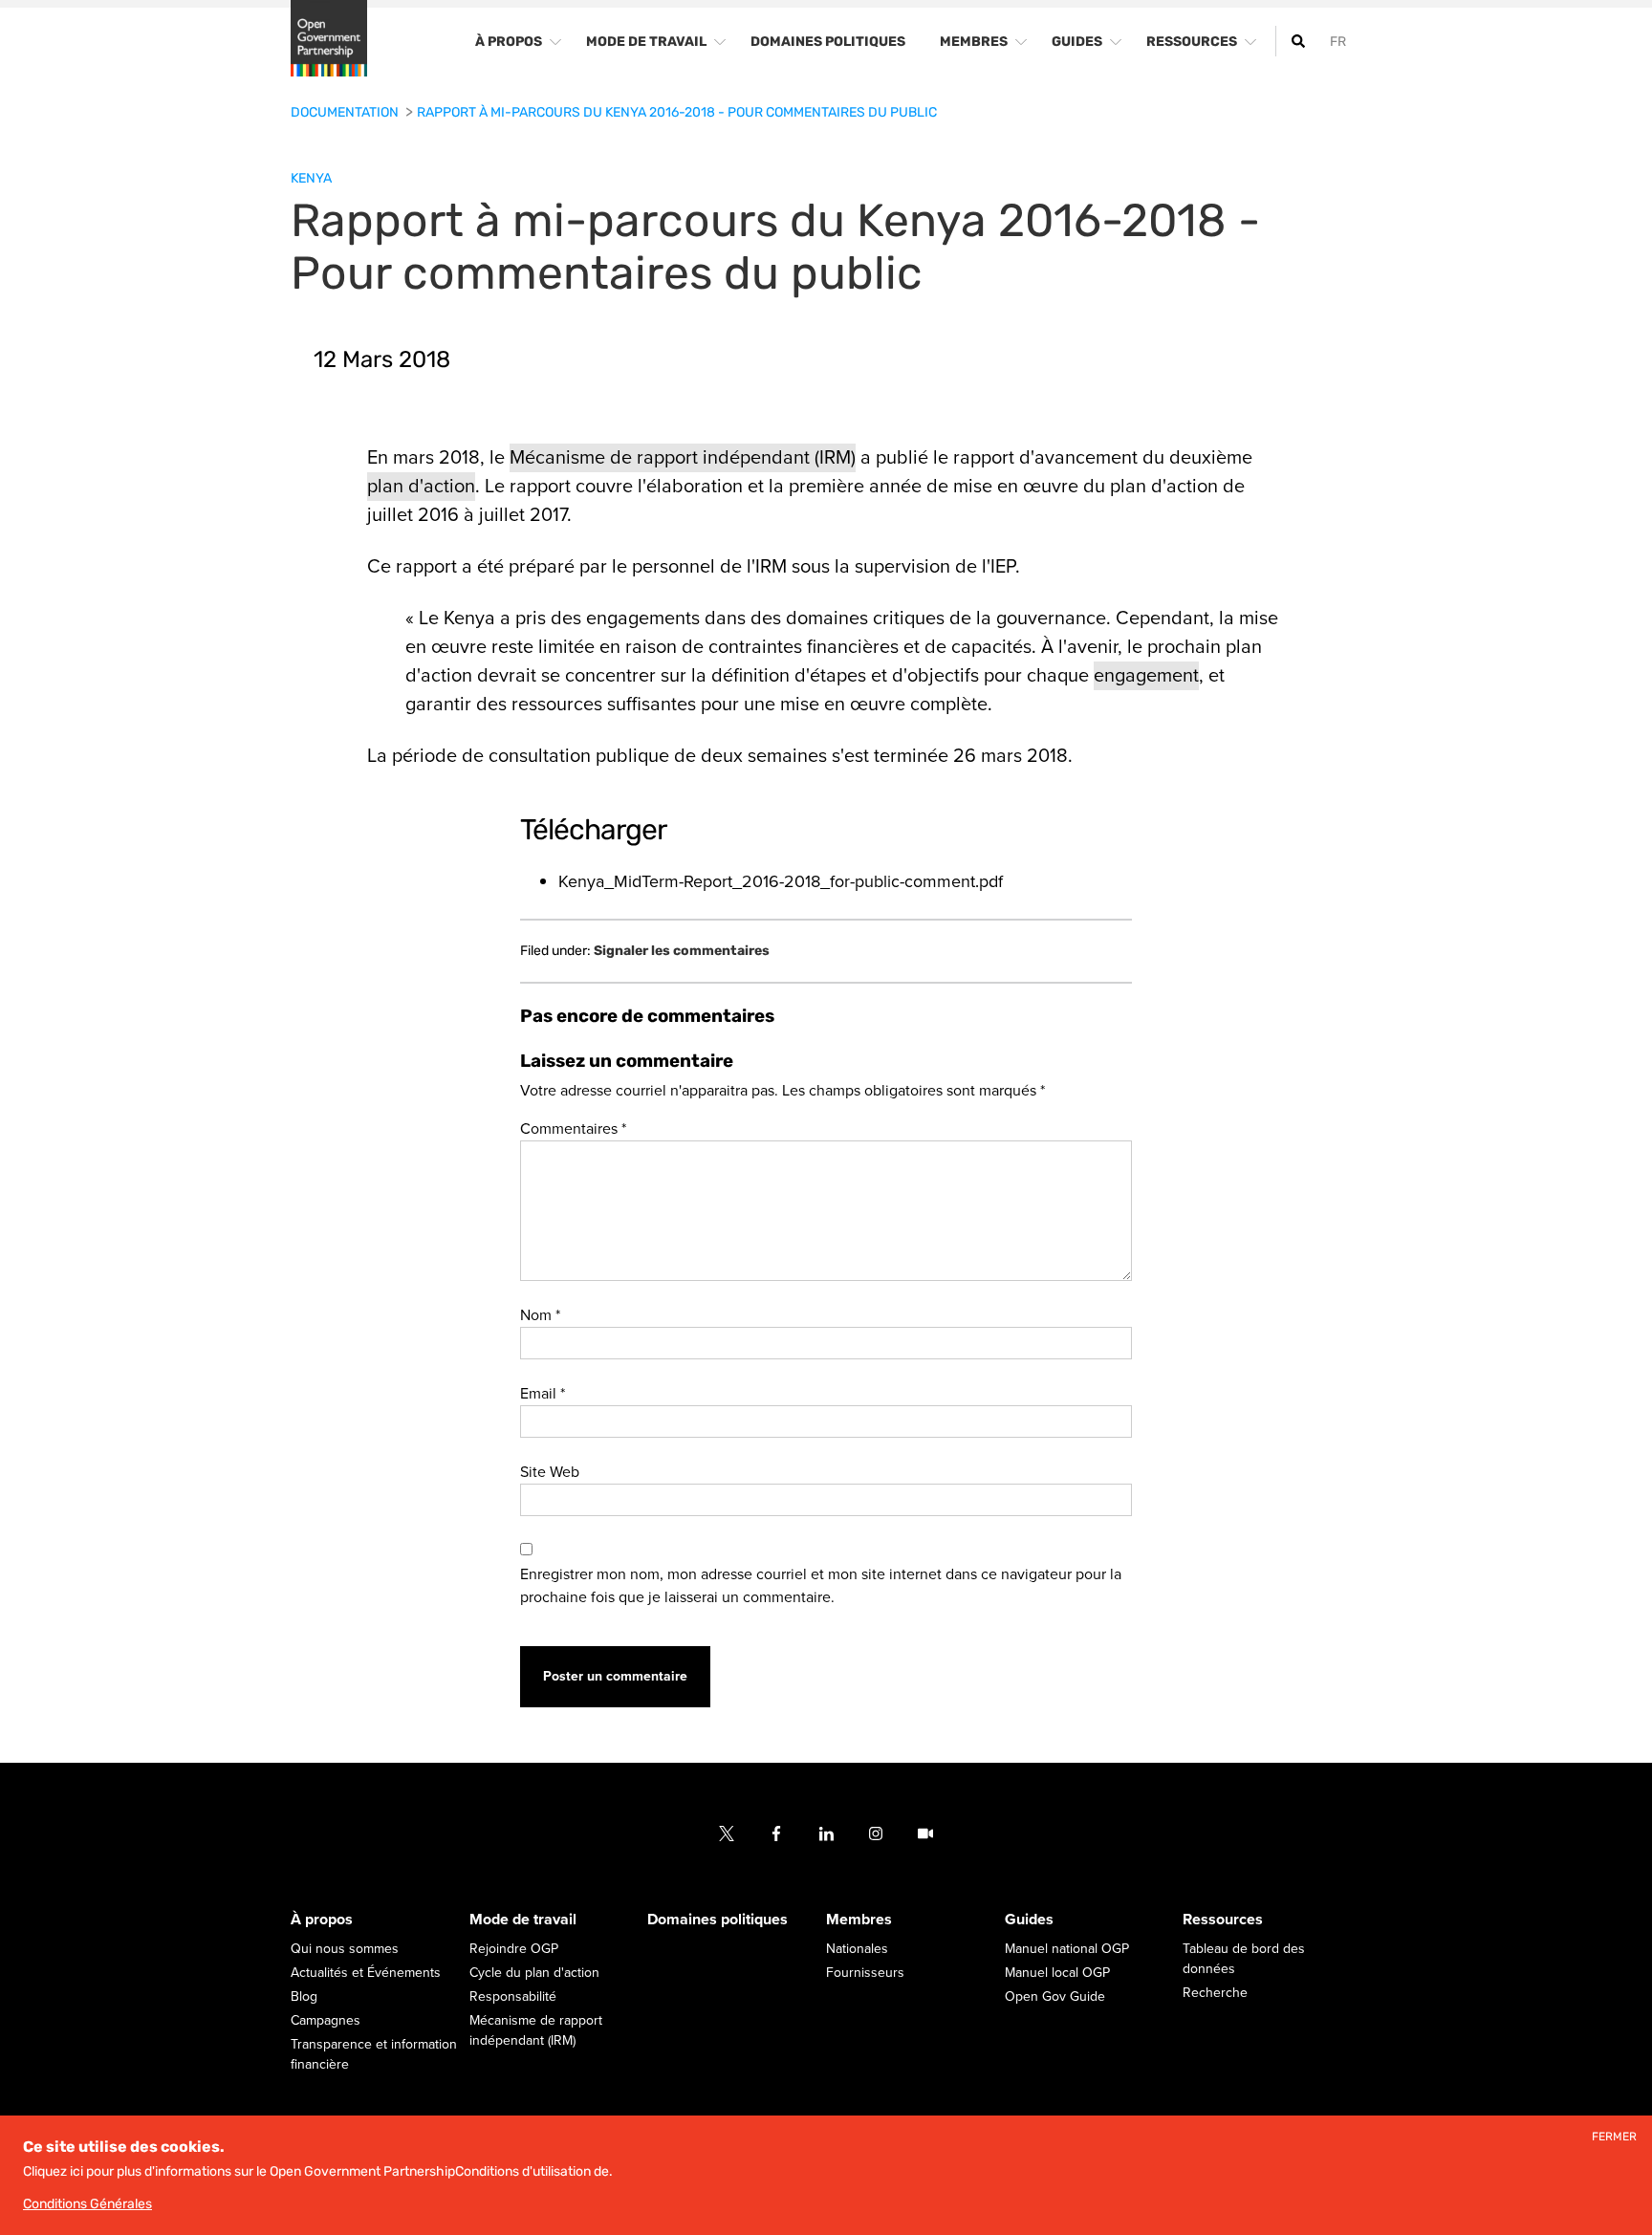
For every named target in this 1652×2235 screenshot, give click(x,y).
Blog (304, 1997)
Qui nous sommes (345, 1950)
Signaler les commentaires (682, 951)
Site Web (550, 1472)
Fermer (1614, 2137)
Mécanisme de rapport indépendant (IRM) (683, 458)
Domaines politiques (717, 1920)
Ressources (1223, 1920)
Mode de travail (523, 1920)
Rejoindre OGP (514, 1950)
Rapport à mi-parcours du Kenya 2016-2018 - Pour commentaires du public (677, 112)
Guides (1029, 1920)
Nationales (857, 1950)
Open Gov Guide (1055, 1997)
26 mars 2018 (1011, 756)
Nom (540, 1315)
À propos (322, 1920)
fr (1338, 42)
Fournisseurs (865, 1974)
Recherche (1215, 1994)
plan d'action (421, 487)
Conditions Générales (87, 2204)
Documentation (346, 112)
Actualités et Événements (366, 1974)
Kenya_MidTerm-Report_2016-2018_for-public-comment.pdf (781, 881)
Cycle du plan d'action (534, 1974)
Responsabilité (513, 1997)
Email (543, 1394)
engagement (1146, 676)
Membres (859, 1920)
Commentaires (573, 1129)
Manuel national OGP (1067, 1950)
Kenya (311, 178)
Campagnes (326, 2021)
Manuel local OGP (1057, 1974)
